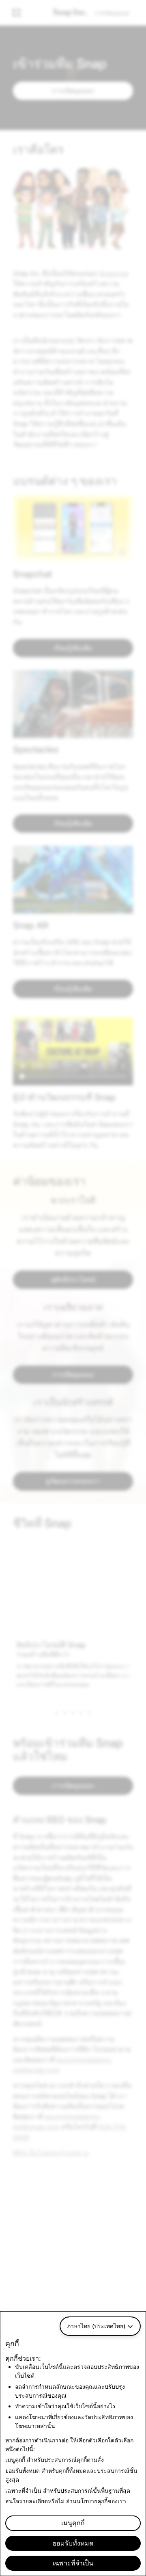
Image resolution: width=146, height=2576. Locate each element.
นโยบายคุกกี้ (92, 2501)
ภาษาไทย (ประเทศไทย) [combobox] (96, 2326)
